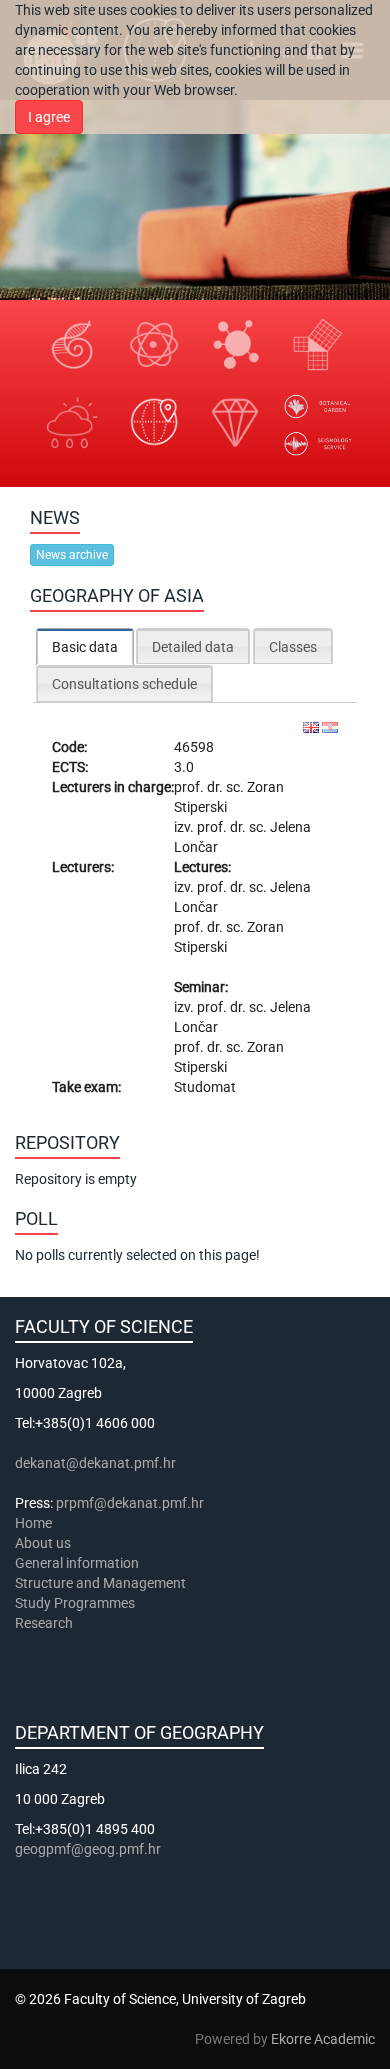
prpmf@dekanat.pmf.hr (130, 1503)
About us (44, 1543)
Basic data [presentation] (85, 647)
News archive (72, 555)
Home (33, 1523)
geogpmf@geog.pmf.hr (88, 1849)
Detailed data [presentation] (193, 647)
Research (45, 1623)
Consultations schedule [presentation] (124, 684)
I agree (49, 117)
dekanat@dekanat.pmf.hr (95, 1463)
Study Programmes (75, 1603)
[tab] (85, 646)
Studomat (205, 1087)
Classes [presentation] (293, 647)
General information (77, 1563)
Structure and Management (100, 1583)
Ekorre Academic (323, 2039)
